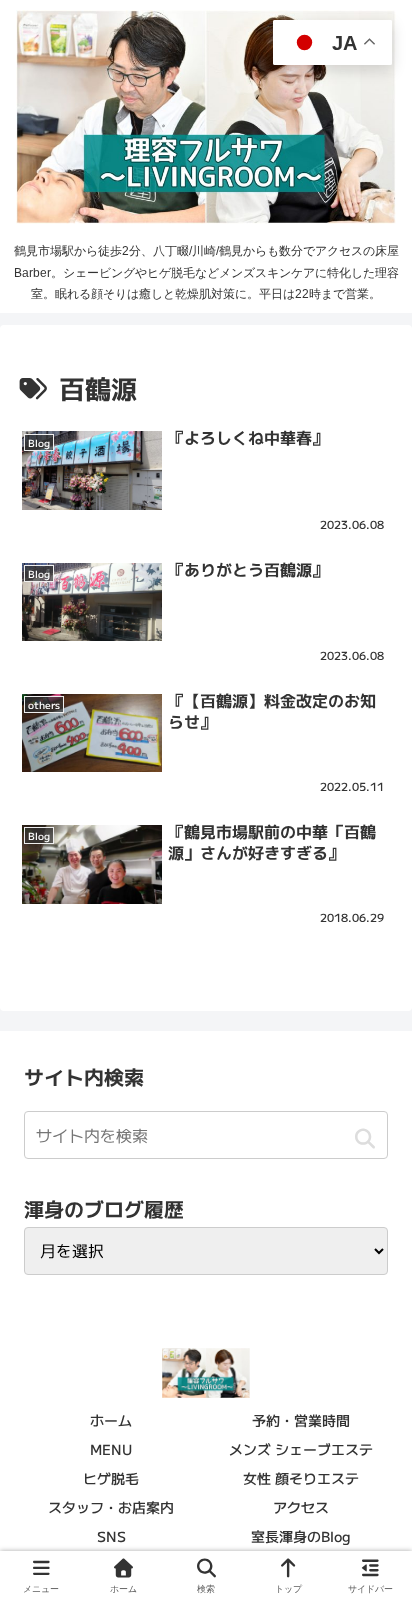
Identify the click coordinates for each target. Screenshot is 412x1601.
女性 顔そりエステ (301, 1478)
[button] (364, 1138)
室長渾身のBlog (301, 1536)
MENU (111, 1449)
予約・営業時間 (301, 1420)
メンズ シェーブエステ (301, 1449)
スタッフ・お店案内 (111, 1507)
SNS (111, 1536)
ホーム (111, 1420)
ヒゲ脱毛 (111, 1478)
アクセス (301, 1507)
